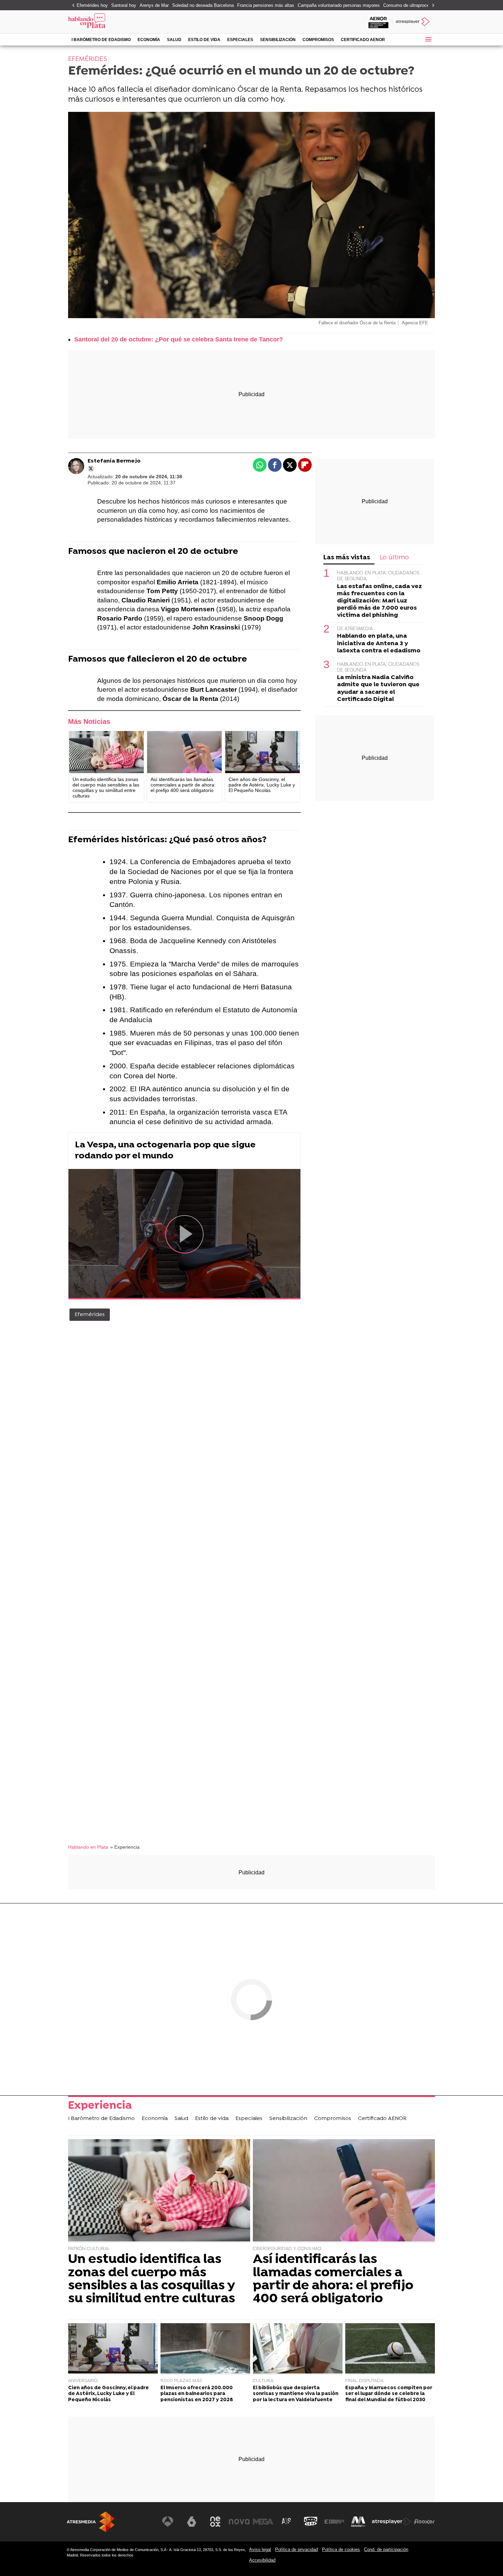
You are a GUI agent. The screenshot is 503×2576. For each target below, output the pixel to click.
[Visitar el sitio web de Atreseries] (287, 2522)
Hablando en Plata (88, 1847)
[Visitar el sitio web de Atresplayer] (391, 2522)
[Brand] (115, 22)
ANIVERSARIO (83, 2381)
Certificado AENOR (363, 40)
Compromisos (318, 40)
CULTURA (263, 2381)
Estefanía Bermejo (114, 461)
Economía (149, 40)
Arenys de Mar (154, 5)
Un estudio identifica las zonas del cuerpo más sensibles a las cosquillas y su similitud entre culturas (152, 2279)
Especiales (240, 40)
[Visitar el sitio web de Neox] (215, 2522)
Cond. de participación (386, 2549)
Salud (174, 40)
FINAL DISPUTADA (364, 2381)
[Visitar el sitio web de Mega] (263, 2522)
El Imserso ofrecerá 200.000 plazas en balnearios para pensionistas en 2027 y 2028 (197, 2394)
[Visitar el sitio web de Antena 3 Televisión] (168, 2522)
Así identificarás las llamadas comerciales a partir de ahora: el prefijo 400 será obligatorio (333, 2279)
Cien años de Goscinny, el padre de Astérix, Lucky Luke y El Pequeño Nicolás (108, 2394)
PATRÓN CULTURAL (89, 2249)
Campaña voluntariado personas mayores (339, 5)
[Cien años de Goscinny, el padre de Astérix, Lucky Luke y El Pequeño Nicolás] (262, 752)
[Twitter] (91, 469)
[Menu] (428, 39)
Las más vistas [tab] (347, 558)
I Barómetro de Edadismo (101, 40)
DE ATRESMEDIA (355, 629)
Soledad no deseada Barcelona (203, 5)
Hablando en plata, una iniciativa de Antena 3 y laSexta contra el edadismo (379, 643)
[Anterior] (72, 6)
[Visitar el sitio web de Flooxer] (424, 2522)
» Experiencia (125, 1847)
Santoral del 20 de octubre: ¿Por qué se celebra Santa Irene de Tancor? (179, 339)
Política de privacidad (296, 2549)
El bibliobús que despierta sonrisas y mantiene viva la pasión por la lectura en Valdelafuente (296, 2394)
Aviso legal (260, 2549)
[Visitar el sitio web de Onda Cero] (311, 2522)
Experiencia (100, 2106)
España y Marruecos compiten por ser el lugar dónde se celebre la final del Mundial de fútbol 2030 (389, 2394)
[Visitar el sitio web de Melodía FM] (358, 2522)
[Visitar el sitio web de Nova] (239, 2522)
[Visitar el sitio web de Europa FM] (334, 2522)
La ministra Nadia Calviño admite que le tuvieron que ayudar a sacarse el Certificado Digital (378, 688)
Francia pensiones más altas (266, 5)
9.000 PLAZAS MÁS (181, 2381)
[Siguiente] (431, 6)
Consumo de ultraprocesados (412, 5)
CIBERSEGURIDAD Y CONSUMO (287, 2249)
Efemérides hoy (92, 5)
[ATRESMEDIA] (91, 2522)
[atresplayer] (414, 22)
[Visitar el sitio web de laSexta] (192, 2522)
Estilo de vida (204, 40)
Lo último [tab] (394, 558)
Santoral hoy (124, 5)
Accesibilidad (262, 2560)
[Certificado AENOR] (378, 22)
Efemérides (90, 1315)
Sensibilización (278, 40)
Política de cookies (341, 2549)
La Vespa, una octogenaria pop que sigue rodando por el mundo (165, 1151)
